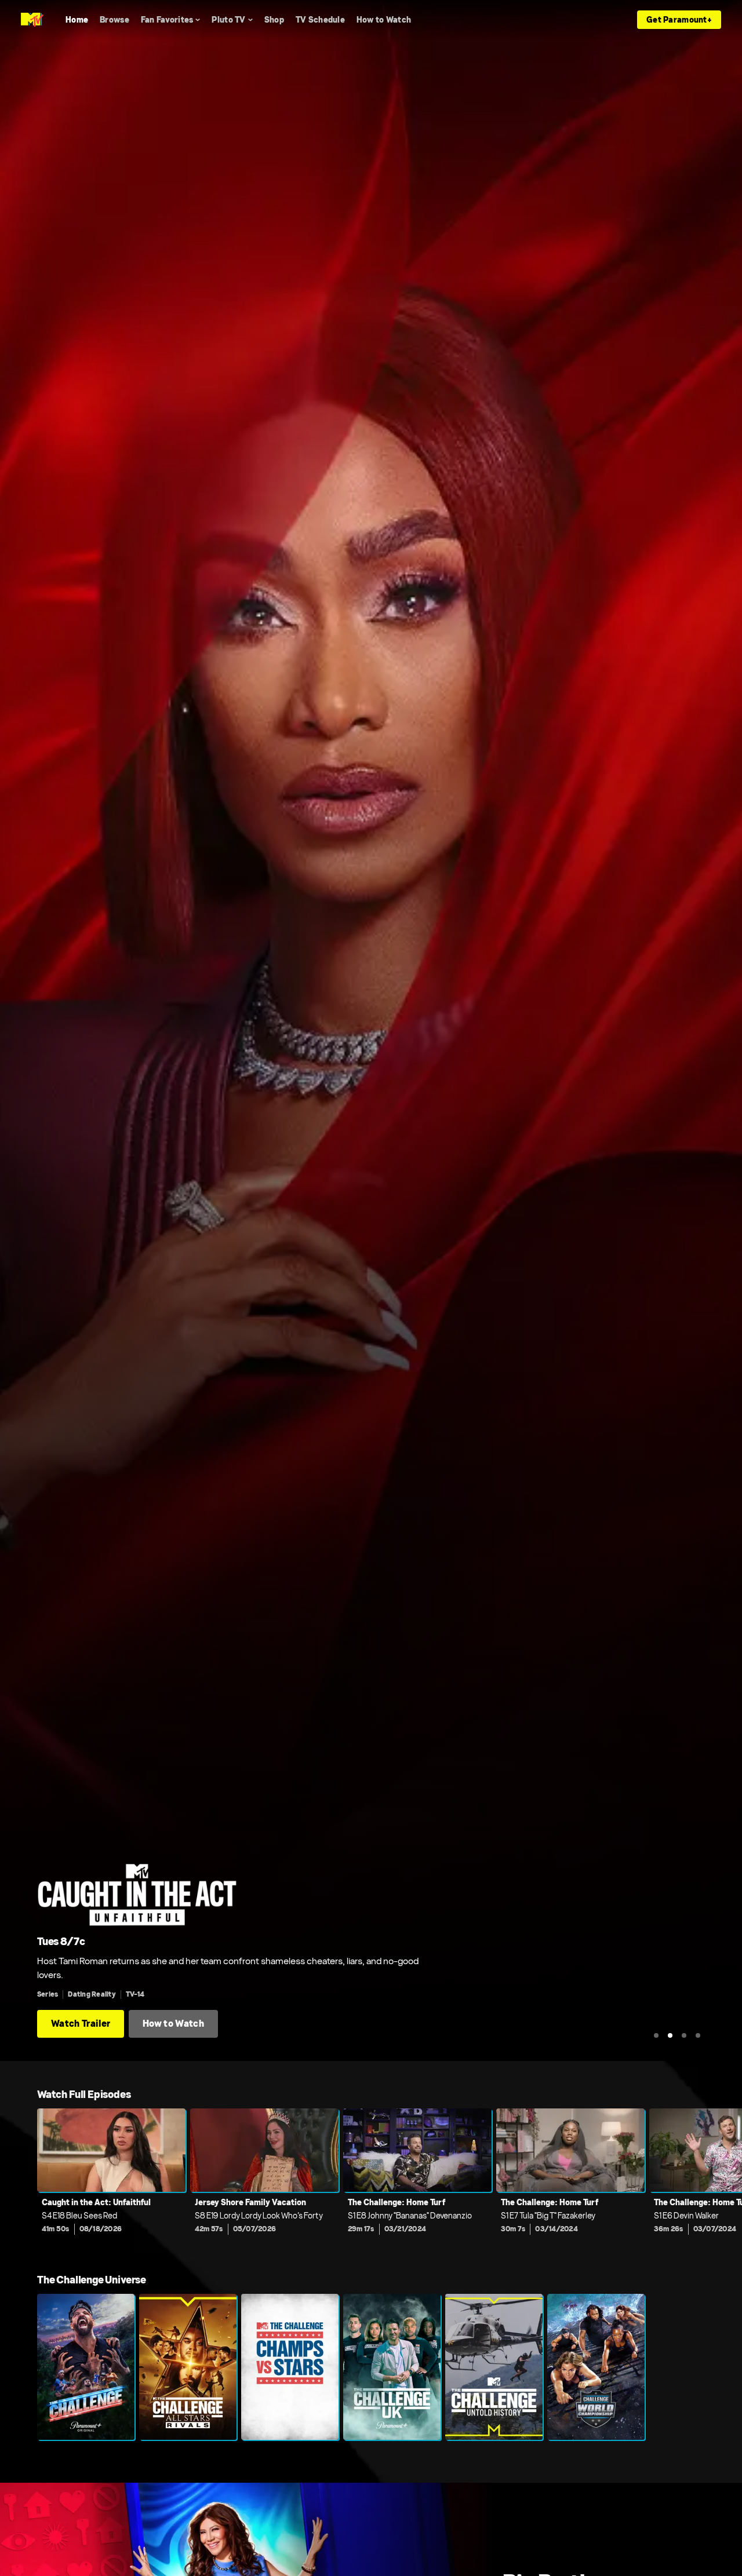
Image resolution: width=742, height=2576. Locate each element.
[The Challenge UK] (392, 2367)
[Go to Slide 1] (656, 2035)
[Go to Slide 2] (670, 2035)
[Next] (725, 2179)
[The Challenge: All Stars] (188, 2367)
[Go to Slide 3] (684, 2035)
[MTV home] (32, 20)
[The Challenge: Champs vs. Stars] (290, 2367)
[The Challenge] (86, 2367)
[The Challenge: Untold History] (494, 2367)
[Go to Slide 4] (698, 2035)
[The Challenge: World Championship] (596, 2367)
